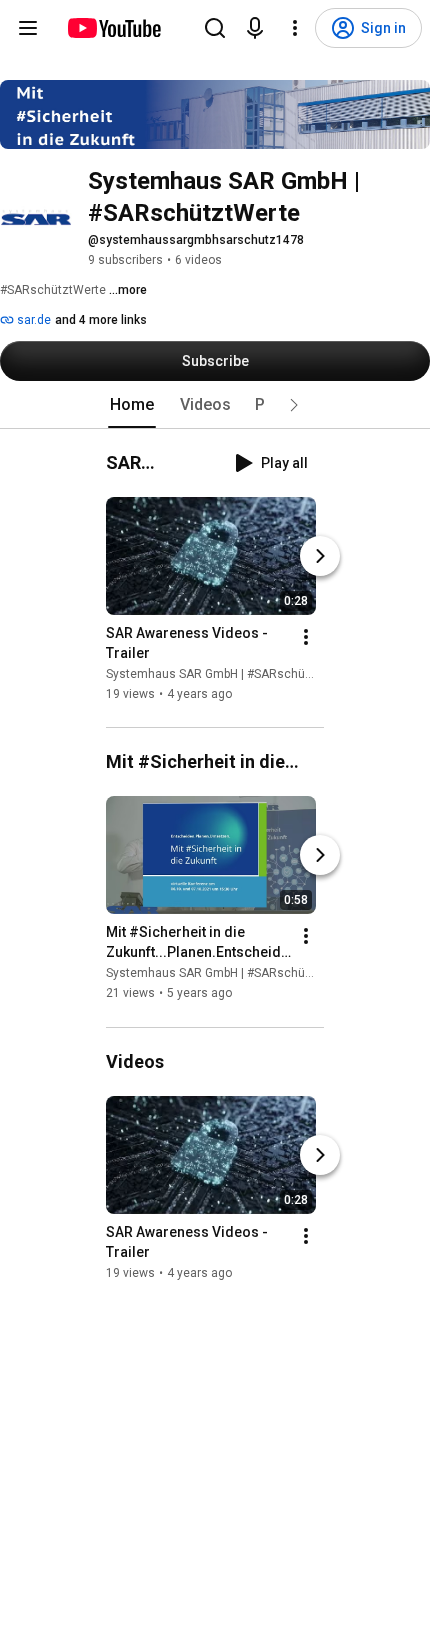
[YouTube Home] (113, 28)
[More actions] (306, 637)
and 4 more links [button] (101, 320)
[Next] (320, 556)
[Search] (215, 28)
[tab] (132, 405)
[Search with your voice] (255, 28)
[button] (294, 405)
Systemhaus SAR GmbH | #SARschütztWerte (229, 674)
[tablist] (215, 405)
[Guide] (28, 28)
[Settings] (295, 28)
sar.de (32, 320)
